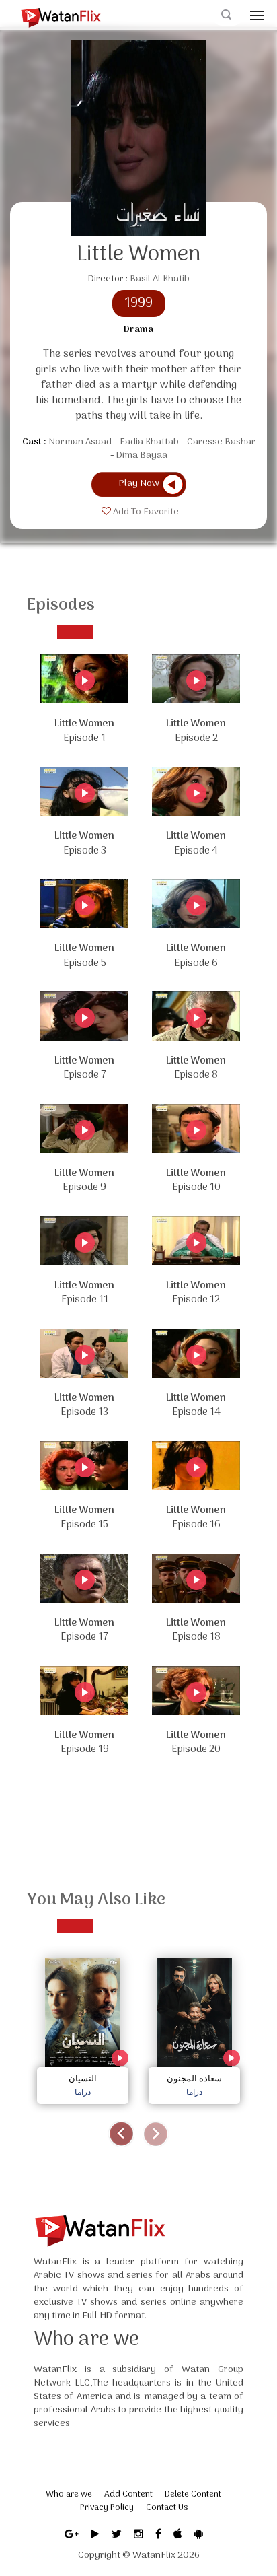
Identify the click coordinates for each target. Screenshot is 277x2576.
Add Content (128, 2494)
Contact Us (167, 2508)
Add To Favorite (145, 512)
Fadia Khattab (149, 442)
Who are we (69, 2494)
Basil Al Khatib (160, 279)
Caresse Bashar (221, 442)
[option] (83, 2028)
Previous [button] (121, 2134)
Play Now (139, 484)
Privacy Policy (107, 2508)
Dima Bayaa (142, 455)
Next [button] (156, 2134)
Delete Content (193, 2494)
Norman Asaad (80, 442)
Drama (138, 330)
